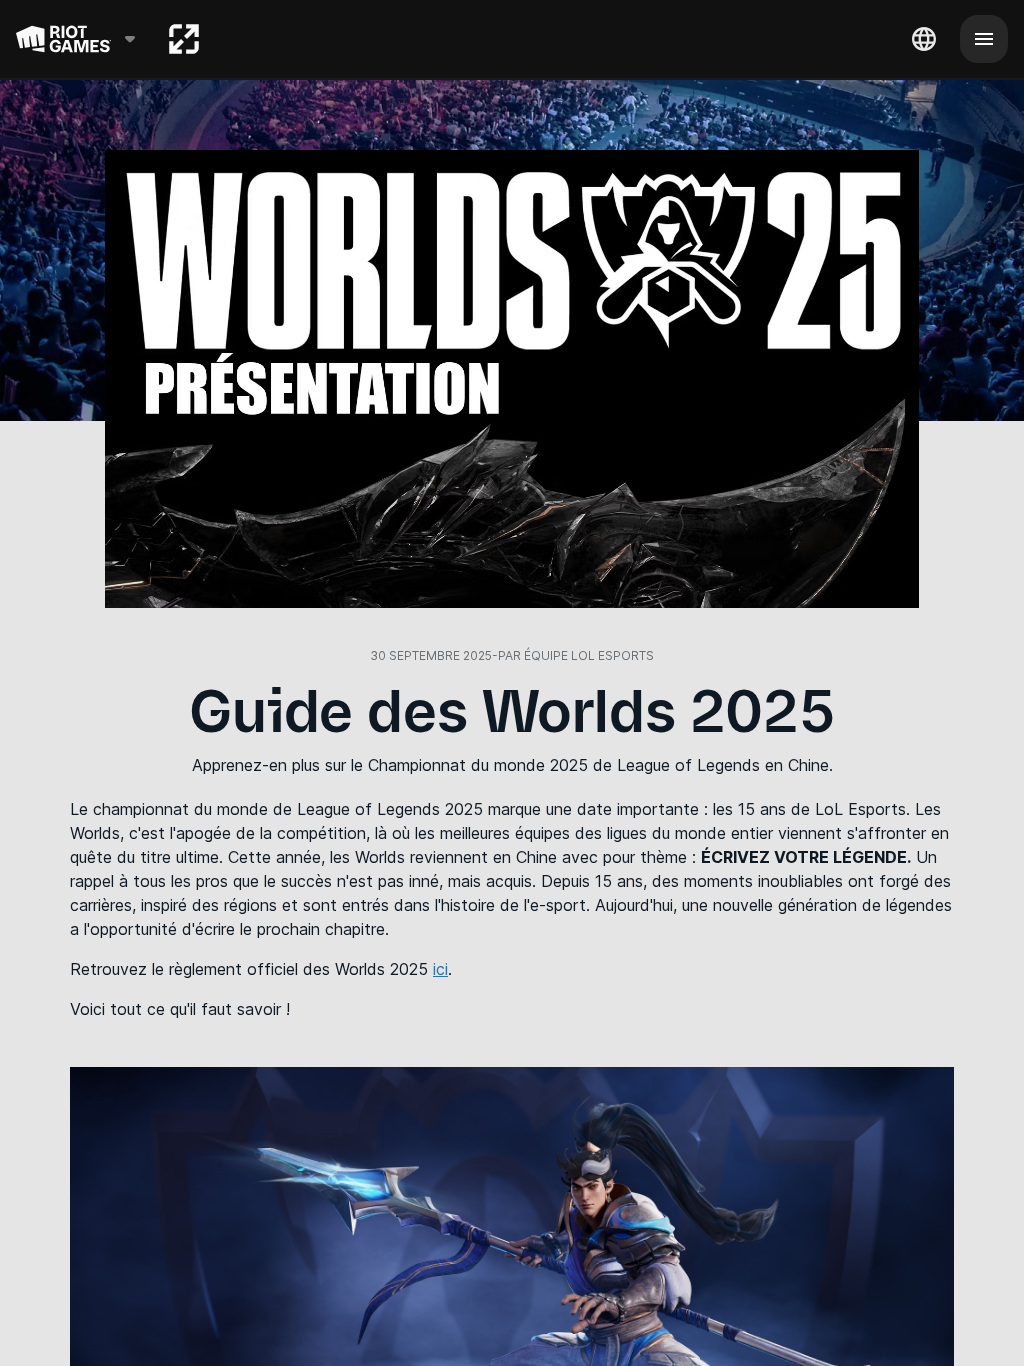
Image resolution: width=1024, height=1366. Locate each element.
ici (440, 969)
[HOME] (184, 39)
